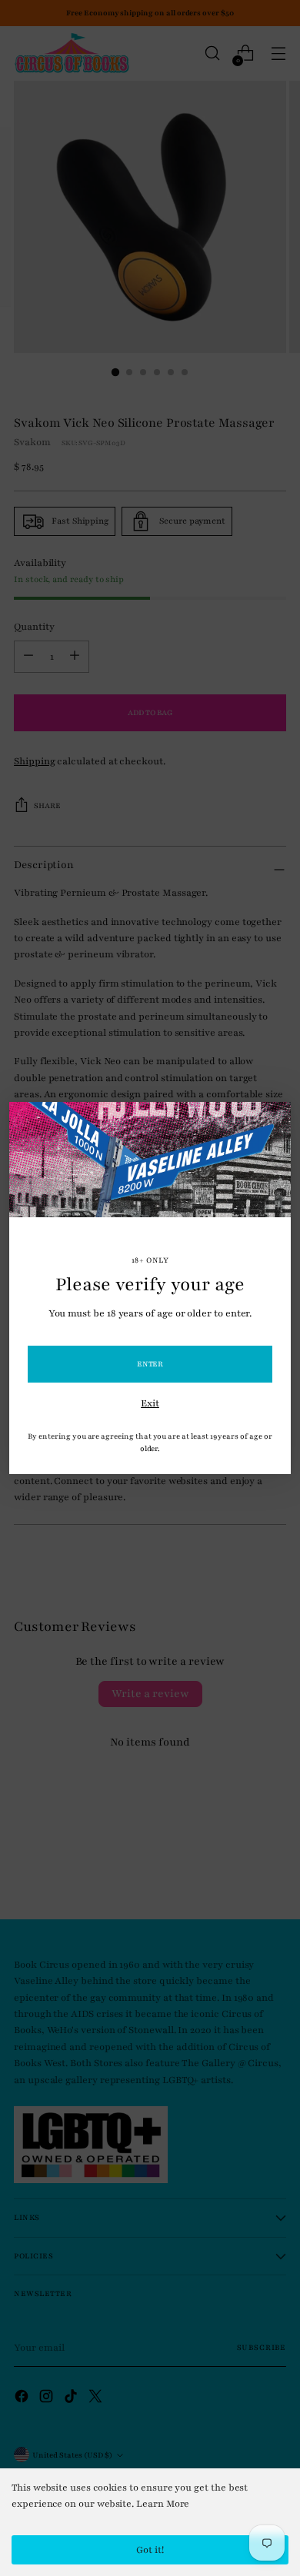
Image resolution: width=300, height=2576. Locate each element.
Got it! (150, 2550)
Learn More (163, 2504)
